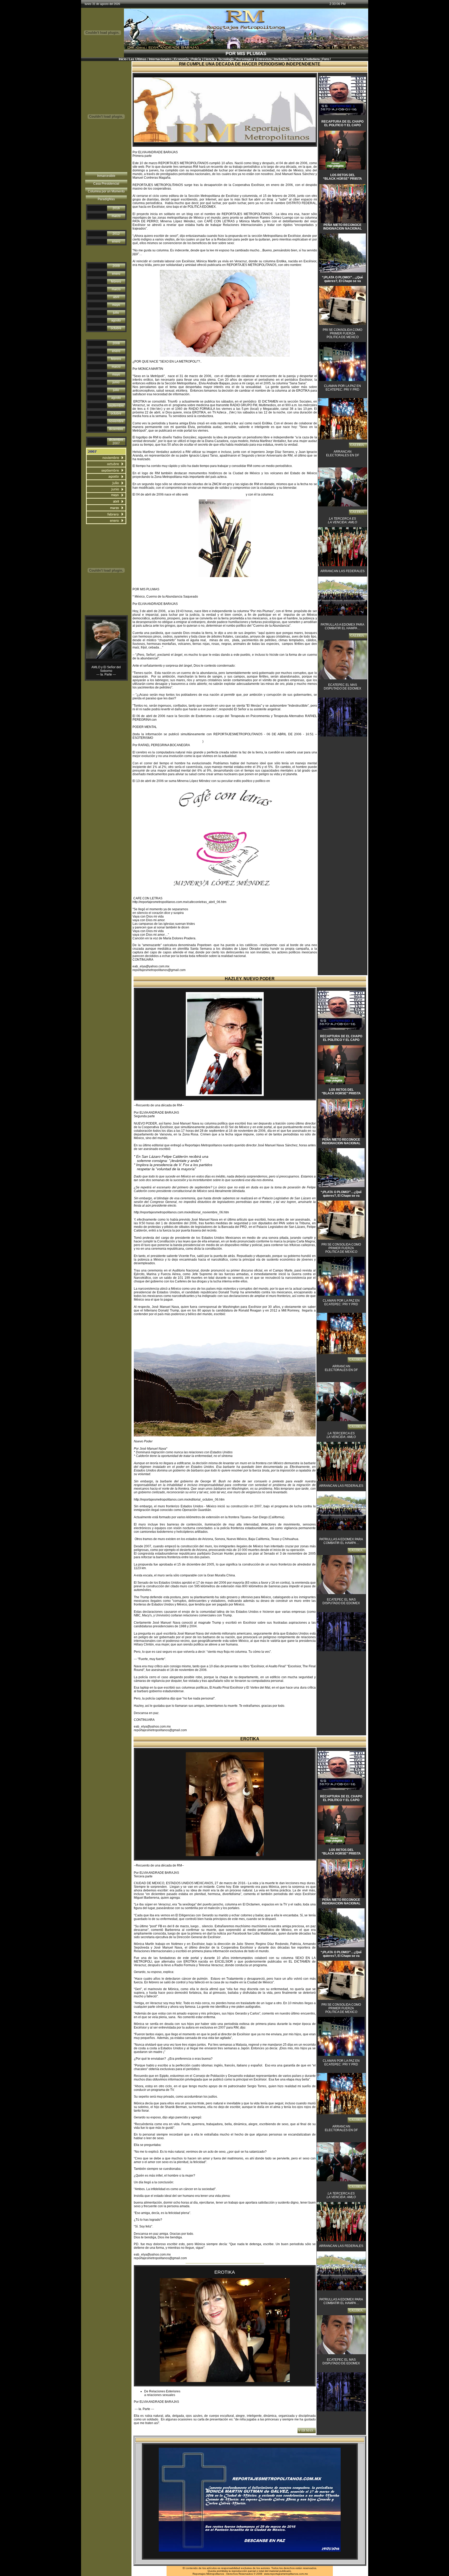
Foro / (326, 59)
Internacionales (160, 59)
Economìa (181, 59)
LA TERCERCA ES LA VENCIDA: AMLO (342, 520)
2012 (116, 234)
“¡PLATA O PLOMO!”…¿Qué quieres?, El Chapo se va (342, 279)
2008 (116, 343)
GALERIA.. (358, 445)
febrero (116, 282)
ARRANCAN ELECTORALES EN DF (343, 453)
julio (116, 313)
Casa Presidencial (106, 184)
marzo (116, 216)
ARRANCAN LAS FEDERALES (342, 571)
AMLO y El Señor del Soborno (106, 669)
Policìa (196, 59)
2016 (116, 208)
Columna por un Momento (106, 191)
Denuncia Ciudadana (305, 59)
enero (116, 242)
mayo (116, 305)
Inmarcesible (106, 176)
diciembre (116, 429)
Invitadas (281, 59)
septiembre (116, 406)
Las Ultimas (138, 59)
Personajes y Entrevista (254, 59)
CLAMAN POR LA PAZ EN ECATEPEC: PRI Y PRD (342, 388)
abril (116, 297)
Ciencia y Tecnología (219, 59)
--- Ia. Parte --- (106, 674)
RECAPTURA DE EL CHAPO (342, 122)
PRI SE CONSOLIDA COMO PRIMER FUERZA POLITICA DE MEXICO (342, 333)
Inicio (123, 59)
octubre (116, 328)
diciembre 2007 (116, 441)
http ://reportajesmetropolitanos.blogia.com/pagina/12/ (167, 740)
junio (116, 382)
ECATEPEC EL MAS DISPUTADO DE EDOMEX (342, 687)
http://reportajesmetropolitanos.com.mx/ (217, 494)
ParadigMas (106, 199)
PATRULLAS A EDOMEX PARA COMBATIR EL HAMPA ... (342, 626)
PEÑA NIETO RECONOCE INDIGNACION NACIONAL (342, 227)
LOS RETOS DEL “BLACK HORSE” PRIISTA (342, 177)
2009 (116, 266)
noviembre (116, 421)
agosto (116, 320)
